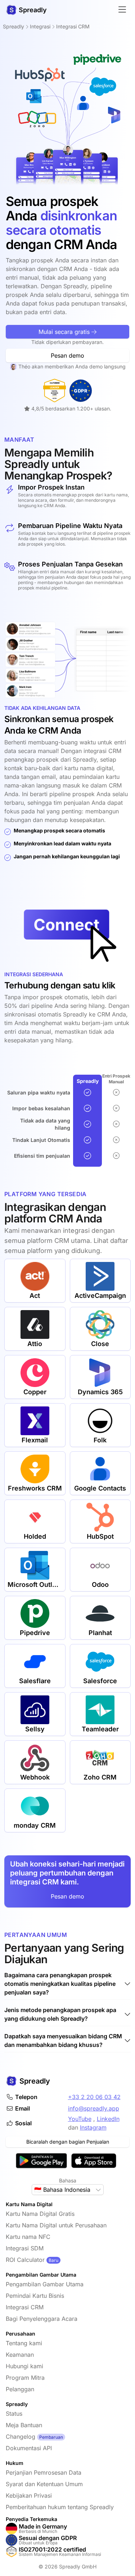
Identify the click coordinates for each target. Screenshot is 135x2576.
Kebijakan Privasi (29, 2495)
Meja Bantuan (24, 2425)
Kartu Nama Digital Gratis (40, 2214)
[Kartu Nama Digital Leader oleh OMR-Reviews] (55, 391)
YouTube (80, 2119)
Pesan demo (67, 355)
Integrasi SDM (25, 2248)
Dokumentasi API (29, 2448)
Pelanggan (20, 2389)
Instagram (93, 2127)
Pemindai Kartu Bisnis (35, 2296)
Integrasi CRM (25, 2307)
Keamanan (20, 2355)
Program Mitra (25, 2378)
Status (14, 2414)
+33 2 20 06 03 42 (94, 2097)
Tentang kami (24, 2343)
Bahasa (68, 2180)
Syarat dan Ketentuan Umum (44, 2484)
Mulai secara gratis (65, 332)
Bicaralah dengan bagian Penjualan (68, 2142)
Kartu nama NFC (28, 2237)
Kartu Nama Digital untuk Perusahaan (56, 2225)
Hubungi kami (24, 2366)
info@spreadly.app (94, 2108)
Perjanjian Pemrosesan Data (44, 2472)
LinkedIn (108, 2119)
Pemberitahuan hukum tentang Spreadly (60, 2507)
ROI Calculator (25, 2260)
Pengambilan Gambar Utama (45, 2284)
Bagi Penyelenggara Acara (42, 2319)
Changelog (21, 2437)
